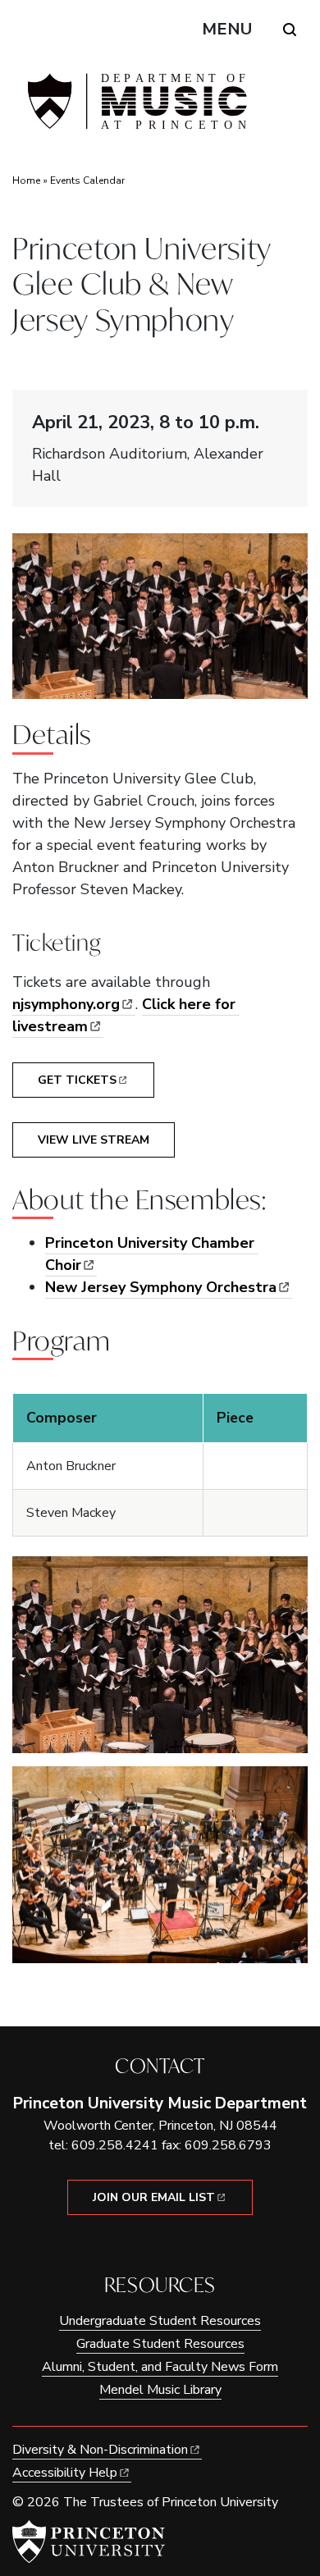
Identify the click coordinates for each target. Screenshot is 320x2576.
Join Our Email (154, 2197)
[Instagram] (172, 2243)
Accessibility (65, 2473)
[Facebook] (148, 2243)
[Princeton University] (89, 2542)
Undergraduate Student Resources (160, 2321)
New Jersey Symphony (161, 1287)
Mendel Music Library (160, 2390)
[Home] (135, 108)
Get (77, 1080)
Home (26, 180)
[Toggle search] (290, 30)
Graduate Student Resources (160, 2344)
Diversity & (100, 2450)
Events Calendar (87, 180)
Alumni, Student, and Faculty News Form (160, 2367)
